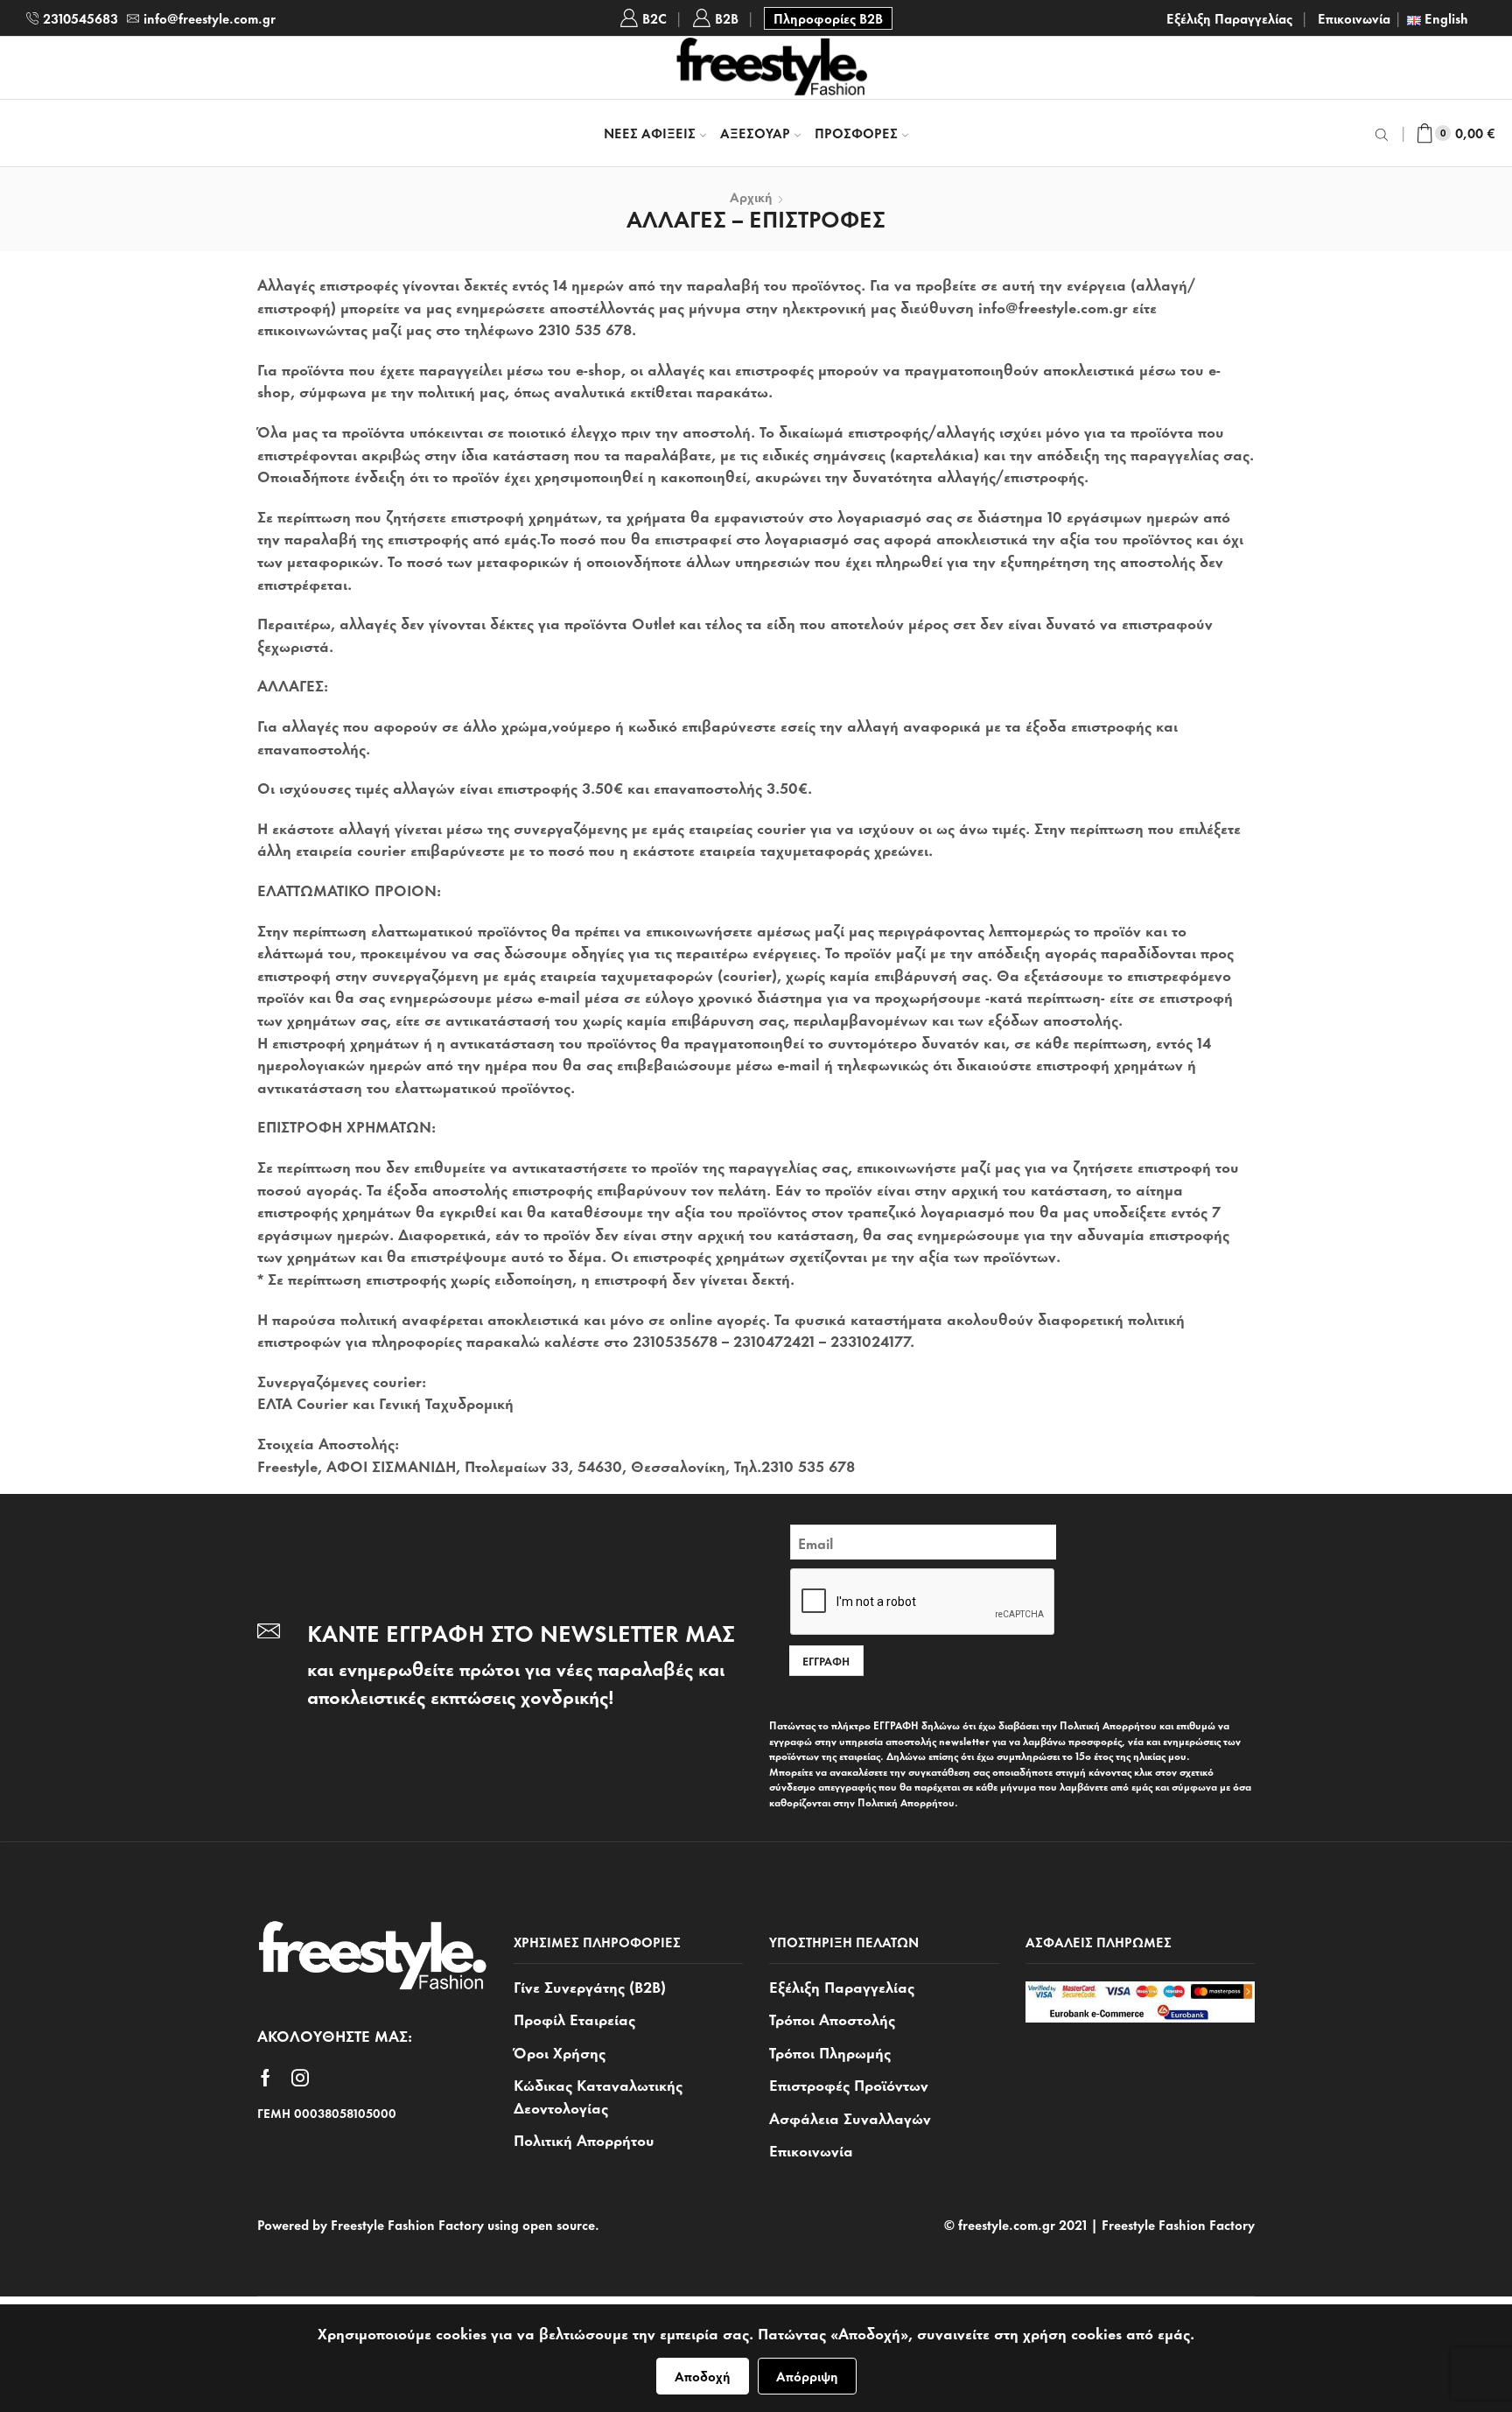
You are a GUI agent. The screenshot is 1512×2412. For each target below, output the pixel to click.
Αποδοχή (703, 2376)
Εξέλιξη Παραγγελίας (1229, 18)
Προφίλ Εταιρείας (574, 2018)
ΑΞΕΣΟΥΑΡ (755, 133)
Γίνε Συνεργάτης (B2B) (590, 1986)
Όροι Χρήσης (560, 2051)
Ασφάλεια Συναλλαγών (850, 2117)
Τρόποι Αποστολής (832, 2018)
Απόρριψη (807, 2376)
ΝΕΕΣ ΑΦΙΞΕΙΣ (650, 133)
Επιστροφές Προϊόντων (849, 2084)
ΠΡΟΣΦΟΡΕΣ (856, 133)
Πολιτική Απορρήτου (584, 2139)
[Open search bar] (1384, 133)
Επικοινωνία (1354, 18)
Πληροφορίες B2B (828, 18)
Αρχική (751, 197)
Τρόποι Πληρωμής (830, 2051)
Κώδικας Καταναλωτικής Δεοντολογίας (598, 2095)
